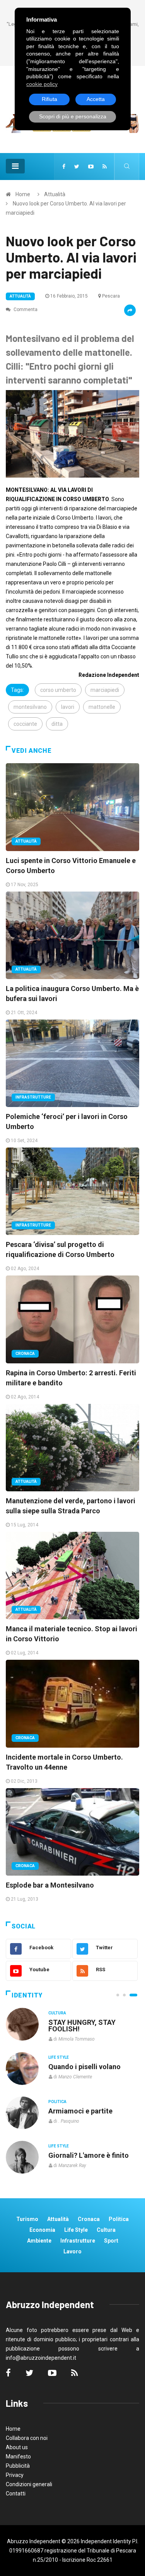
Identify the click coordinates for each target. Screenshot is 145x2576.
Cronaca (25, 1354)
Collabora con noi (27, 2438)
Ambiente (39, 2241)
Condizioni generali (29, 2484)
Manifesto (18, 2457)
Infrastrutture (33, 1097)
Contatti (16, 2494)
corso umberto (58, 690)
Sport (111, 2241)
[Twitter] (77, 167)
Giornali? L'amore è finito (89, 2155)
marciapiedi (105, 690)
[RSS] (105, 167)
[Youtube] (91, 167)
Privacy (15, 2475)
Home (23, 194)
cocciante (25, 724)
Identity (27, 1995)
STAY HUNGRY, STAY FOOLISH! (82, 2026)
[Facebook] (64, 167)
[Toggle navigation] (15, 166)
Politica (57, 2102)
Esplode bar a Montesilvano (50, 1885)
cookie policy (42, 84)
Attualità (55, 194)
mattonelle (102, 707)
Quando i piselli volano (84, 2067)
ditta (57, 724)
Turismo (27, 2219)
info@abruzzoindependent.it (41, 2358)
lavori (68, 707)
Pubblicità (18, 2466)
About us (17, 2447)
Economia (42, 2230)
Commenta (25, 310)
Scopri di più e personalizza (73, 116)
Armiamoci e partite (80, 2111)
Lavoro (72, 2251)
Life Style (59, 2057)
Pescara (111, 296)
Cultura (57, 2013)
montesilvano (30, 707)
